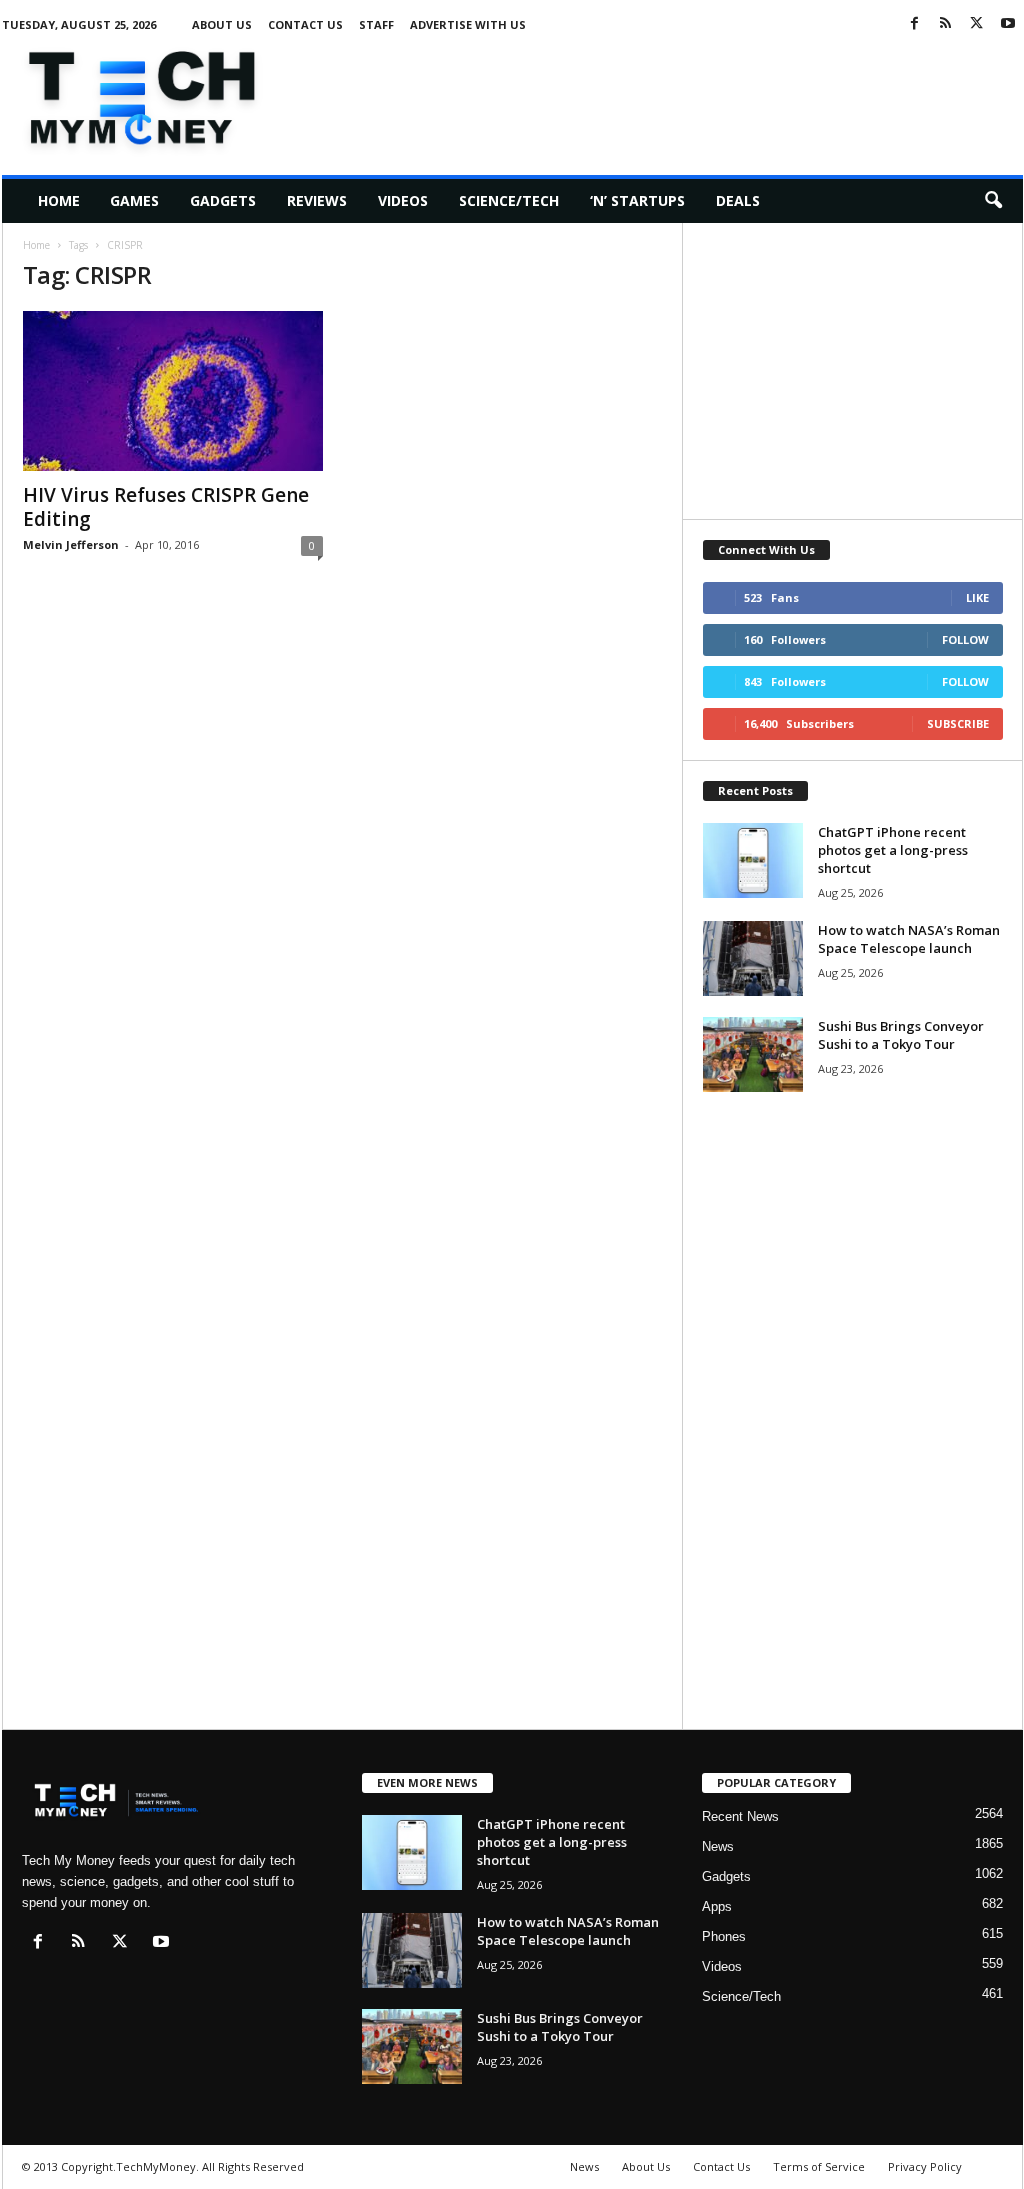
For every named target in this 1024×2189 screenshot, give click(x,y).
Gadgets (223, 200)
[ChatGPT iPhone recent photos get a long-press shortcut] (753, 860)
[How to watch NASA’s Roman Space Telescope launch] (753, 958)
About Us (222, 24)
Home (59, 200)
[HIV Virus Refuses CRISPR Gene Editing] (173, 391)
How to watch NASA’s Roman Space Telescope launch (909, 939)
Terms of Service (819, 2166)
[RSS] (946, 24)
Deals (738, 200)
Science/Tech (509, 200)
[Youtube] (1008, 24)
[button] (993, 201)
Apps (717, 1906)
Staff (376, 24)
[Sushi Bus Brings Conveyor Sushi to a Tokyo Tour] (753, 1054)
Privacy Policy (925, 2166)
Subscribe (958, 723)
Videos (403, 200)
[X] (977, 24)
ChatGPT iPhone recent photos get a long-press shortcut (893, 850)
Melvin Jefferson (71, 544)
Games (134, 200)
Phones (724, 1936)
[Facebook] (915, 24)
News (718, 1846)
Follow (965, 639)
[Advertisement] (659, 94)
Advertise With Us (468, 24)
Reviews (317, 200)
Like (977, 597)
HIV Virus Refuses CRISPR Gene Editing (166, 507)
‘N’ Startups (637, 200)
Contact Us (305, 24)
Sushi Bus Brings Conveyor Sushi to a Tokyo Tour (901, 1035)
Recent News (740, 1816)
